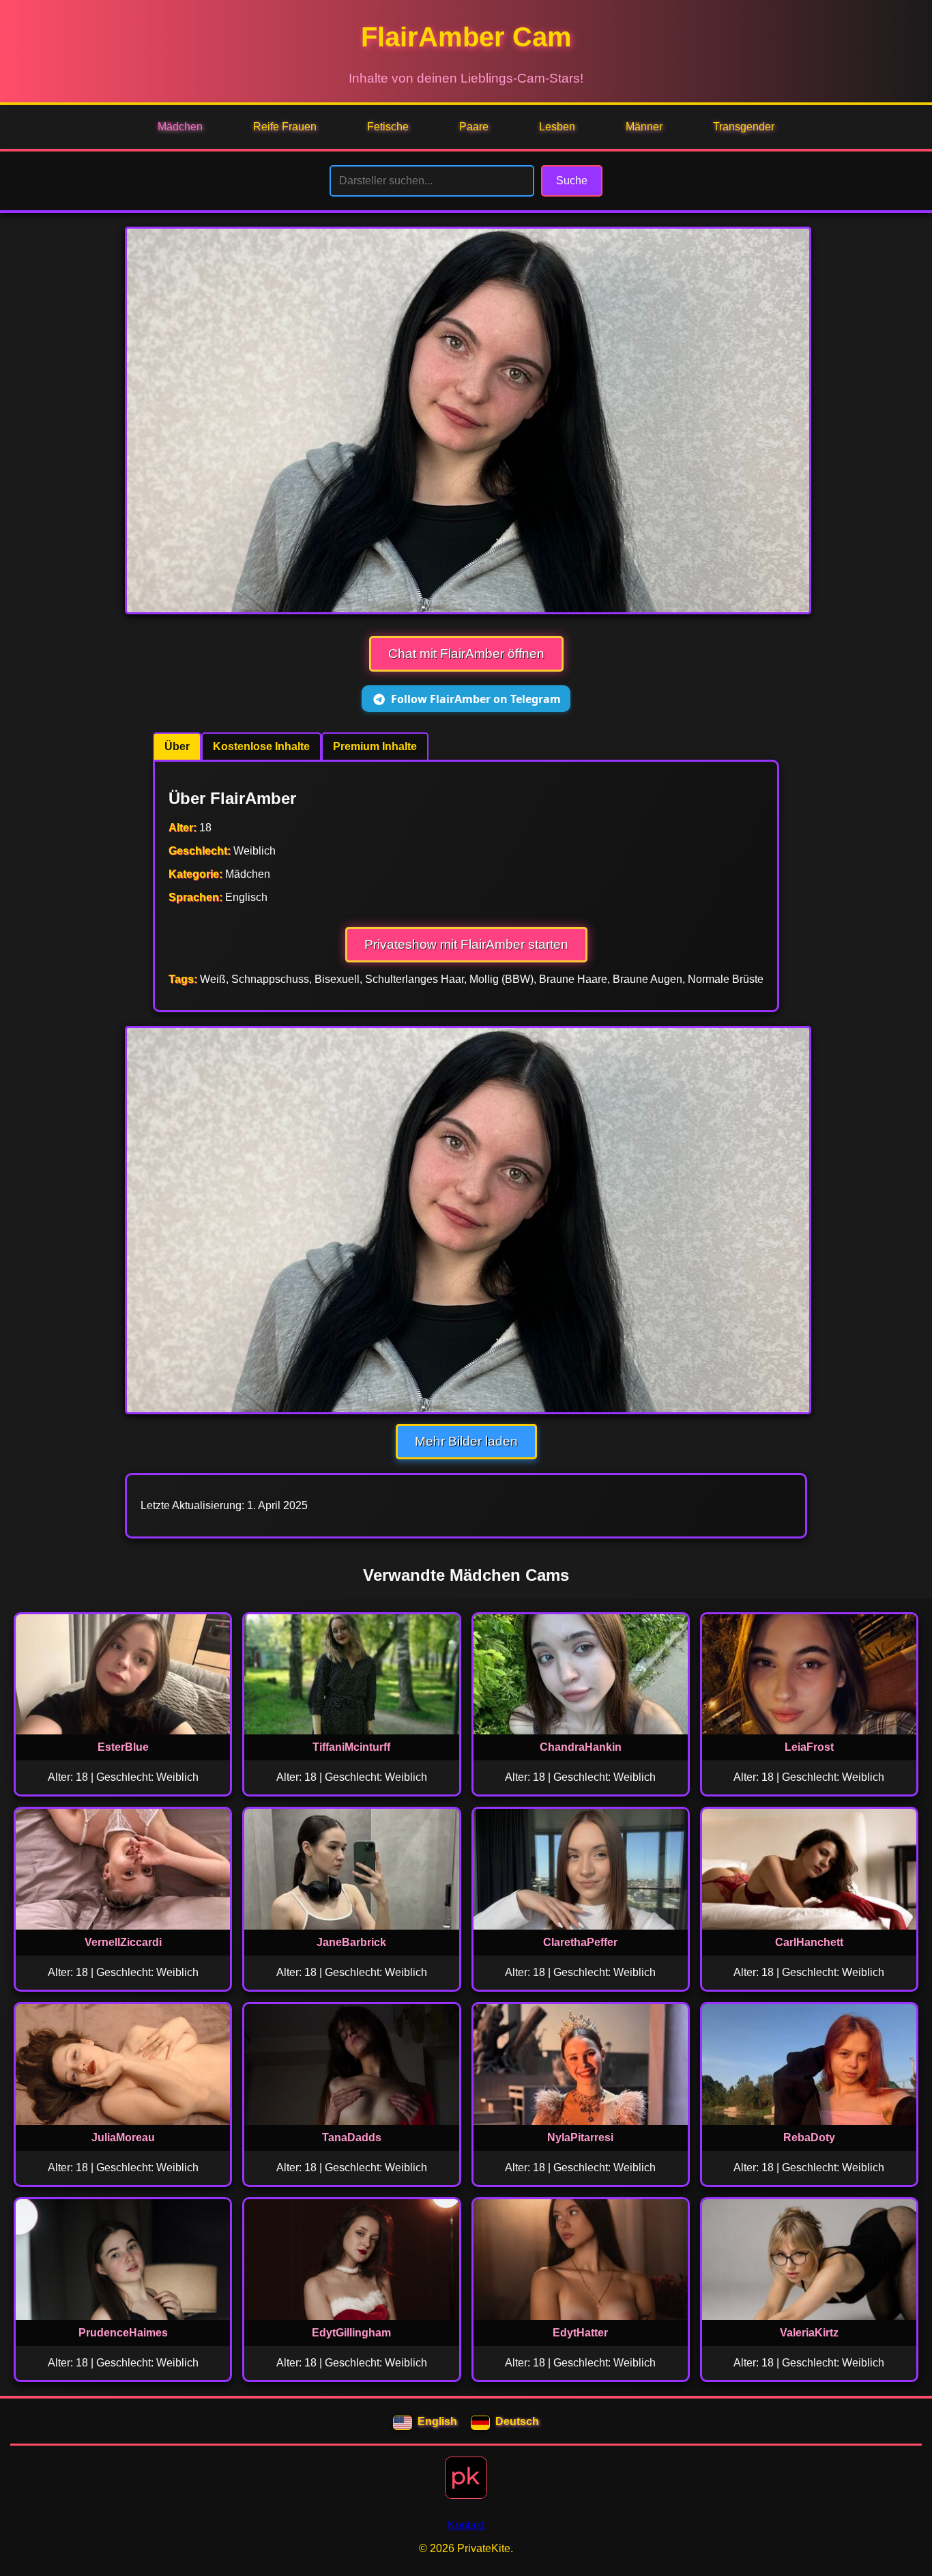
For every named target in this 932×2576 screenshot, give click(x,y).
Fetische (388, 127)
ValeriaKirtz (809, 2333)
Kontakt (466, 2525)
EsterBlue (123, 1747)
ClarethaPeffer (580, 1942)
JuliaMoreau (123, 2137)
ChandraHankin (581, 1747)
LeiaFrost (809, 1747)
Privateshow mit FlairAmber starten (466, 944)
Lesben (557, 127)
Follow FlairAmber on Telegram (476, 699)
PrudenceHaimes (123, 2333)
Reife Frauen (285, 127)
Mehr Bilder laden (466, 1441)
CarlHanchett (809, 1942)
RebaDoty (809, 2137)
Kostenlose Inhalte (261, 746)
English (437, 2421)
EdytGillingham (351, 2333)
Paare (474, 127)
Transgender (744, 127)
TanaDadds (352, 2137)
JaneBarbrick (351, 1942)
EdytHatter (580, 2333)
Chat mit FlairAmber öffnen (466, 654)
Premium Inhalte (375, 746)
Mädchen (180, 127)
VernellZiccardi (123, 1942)
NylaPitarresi (580, 2137)
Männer (644, 127)
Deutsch (517, 2421)
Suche (572, 181)
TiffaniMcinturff (351, 1747)
